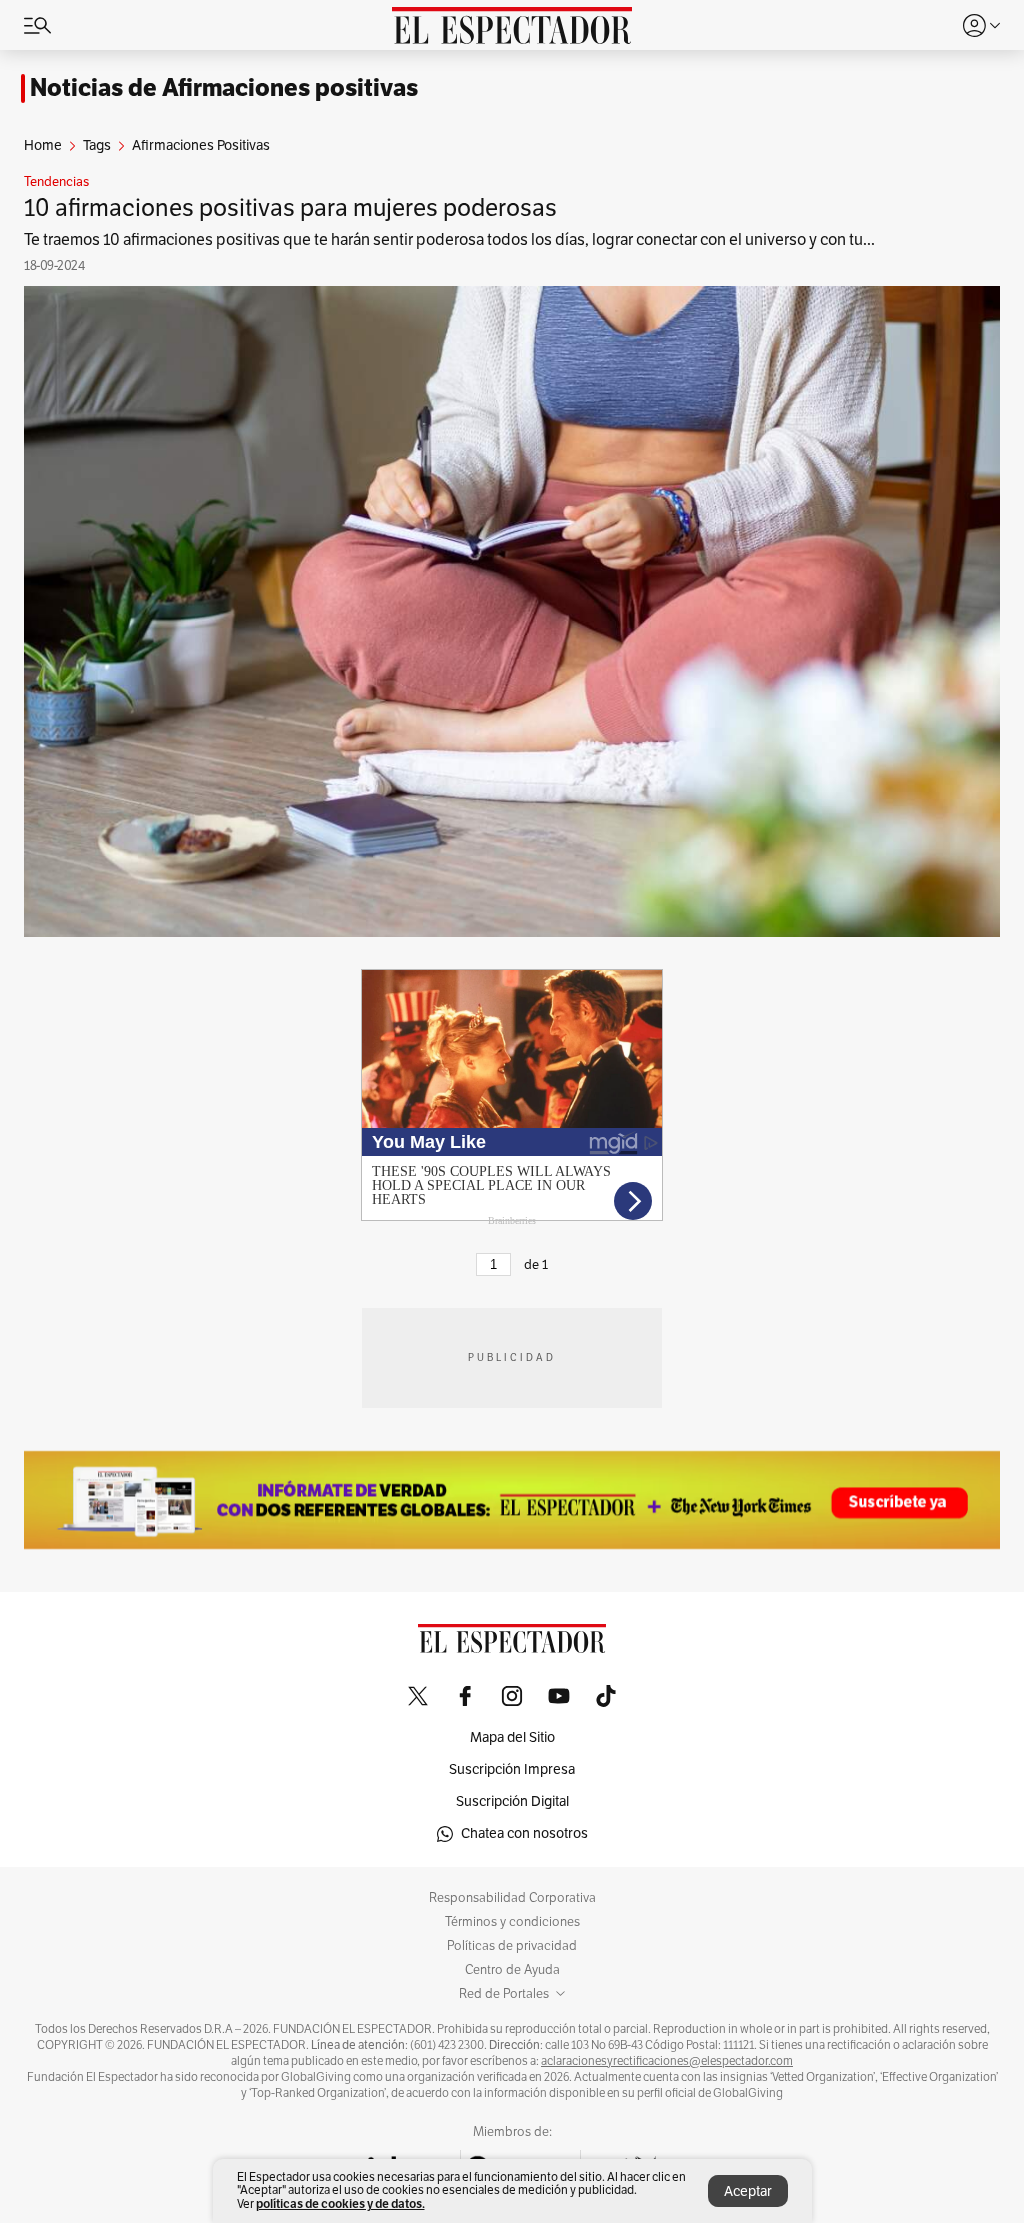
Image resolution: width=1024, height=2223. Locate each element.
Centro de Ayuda (512, 1970)
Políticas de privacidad (512, 1946)
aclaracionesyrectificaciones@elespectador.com (667, 2061)
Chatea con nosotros (524, 1833)
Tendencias (56, 182)
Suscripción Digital (512, 1801)
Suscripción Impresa (512, 1769)
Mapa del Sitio (512, 1737)
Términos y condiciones (512, 1922)
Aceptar (748, 2191)
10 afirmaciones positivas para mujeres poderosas (290, 208)
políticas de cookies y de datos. (340, 2203)
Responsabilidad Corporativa (512, 1898)
